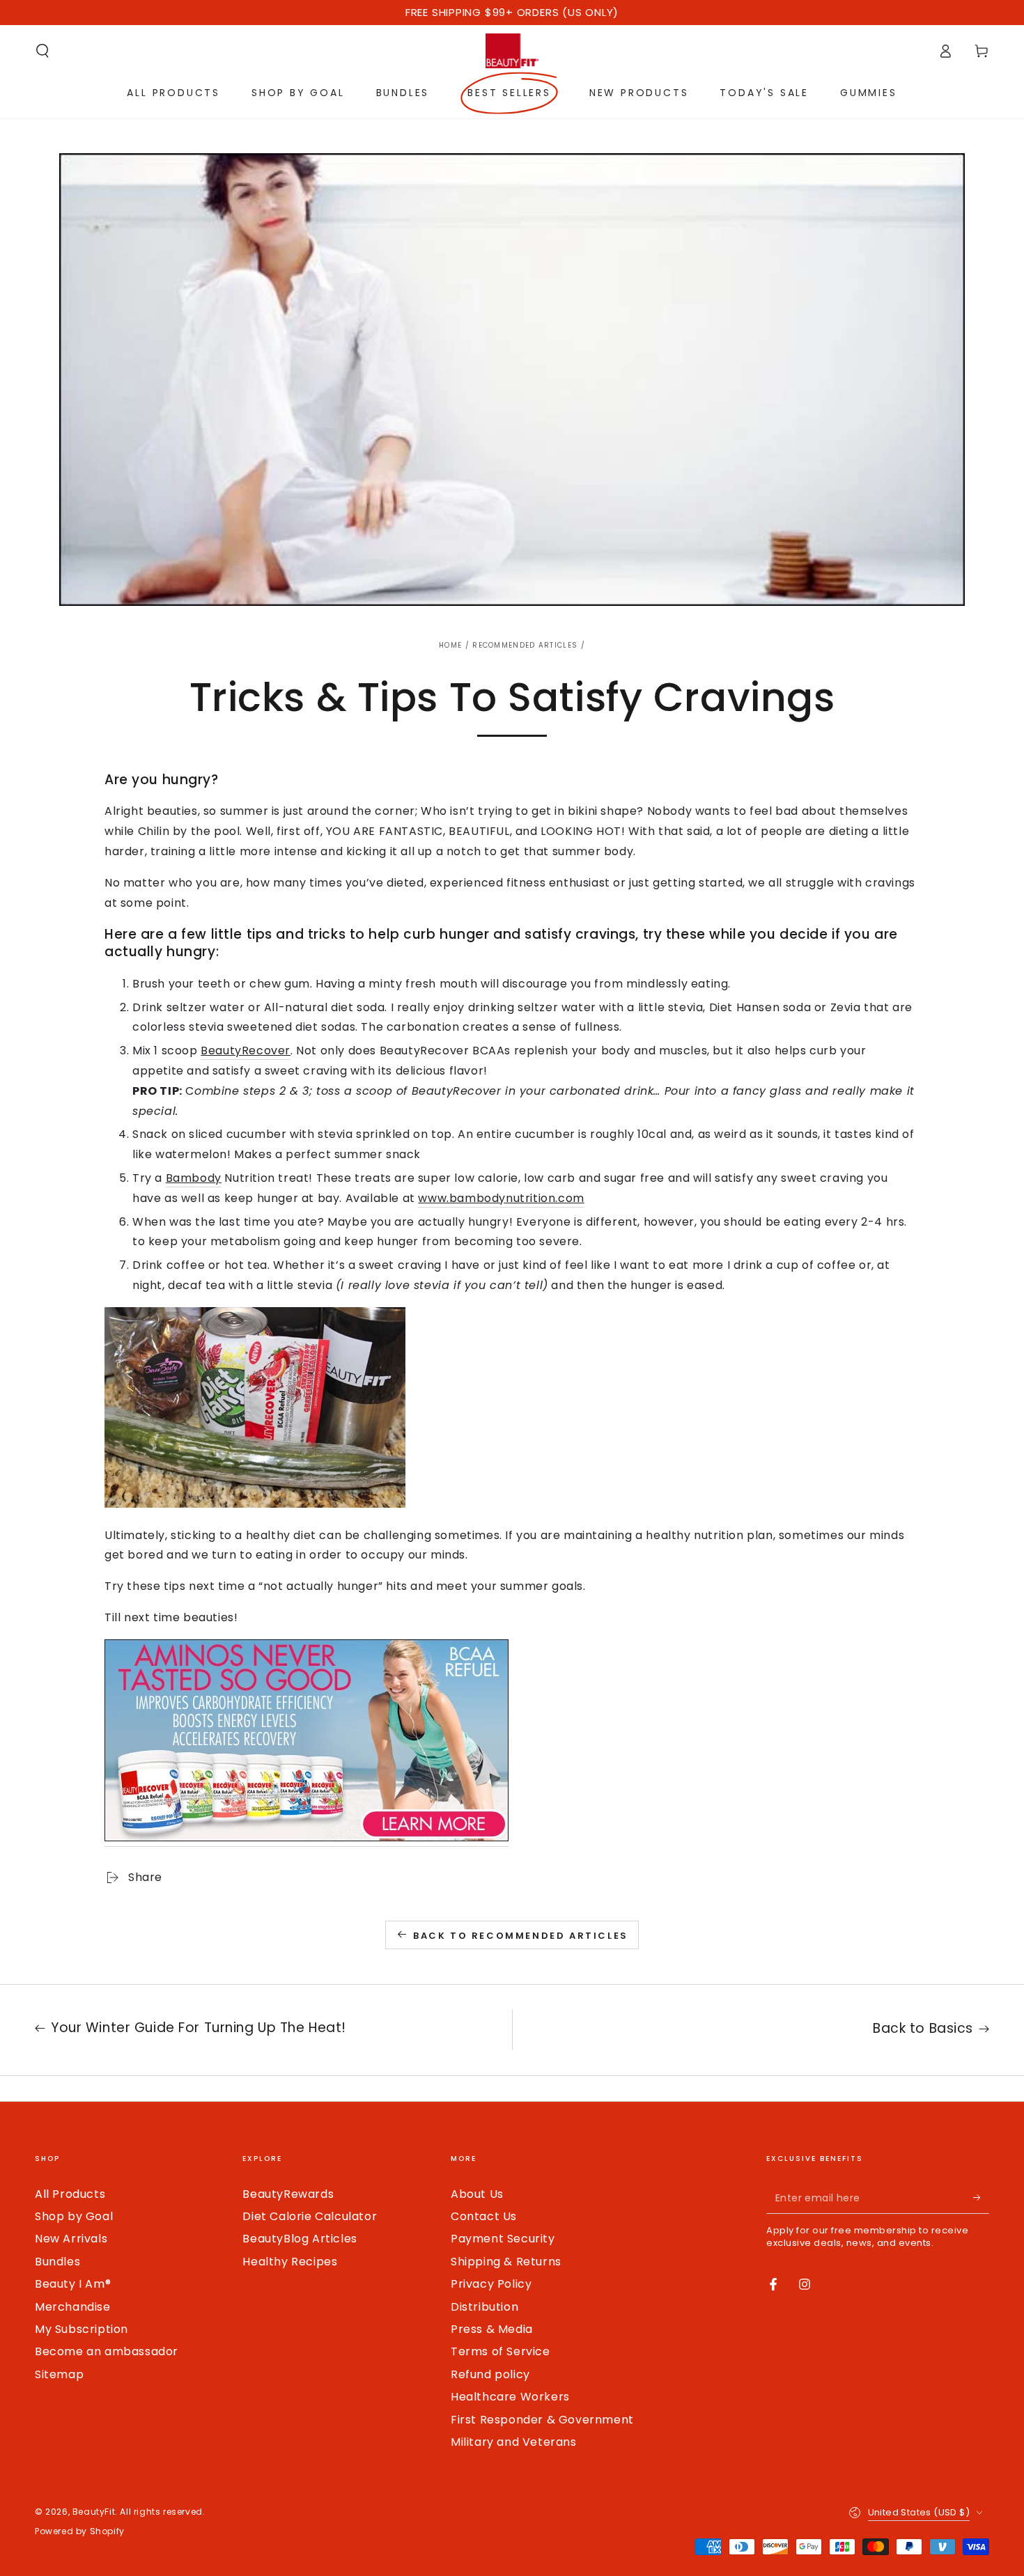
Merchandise (73, 2307)
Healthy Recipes (290, 2262)
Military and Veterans (514, 2442)
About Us (477, 2194)
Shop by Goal (74, 2216)
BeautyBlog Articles (300, 2239)
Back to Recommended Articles (521, 1936)
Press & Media (492, 2329)
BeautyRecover (246, 1051)
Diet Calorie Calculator (310, 2216)
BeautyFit (94, 2512)
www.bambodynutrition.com (501, 1198)
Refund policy (490, 2374)
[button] (42, 51)
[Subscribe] (981, 2198)
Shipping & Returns (506, 2262)
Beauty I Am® (73, 2284)
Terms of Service (501, 2351)
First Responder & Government (542, 2420)
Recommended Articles (525, 645)
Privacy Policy (491, 2284)
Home (450, 645)
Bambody (194, 1178)
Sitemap (59, 2374)
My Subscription (82, 2329)
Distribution (484, 2307)
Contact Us (484, 2216)
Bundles (57, 2262)
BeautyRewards (288, 2194)
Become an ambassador (107, 2351)
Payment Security (503, 2239)
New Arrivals (71, 2239)
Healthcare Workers (510, 2397)
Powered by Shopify (80, 2531)
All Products (70, 2194)
